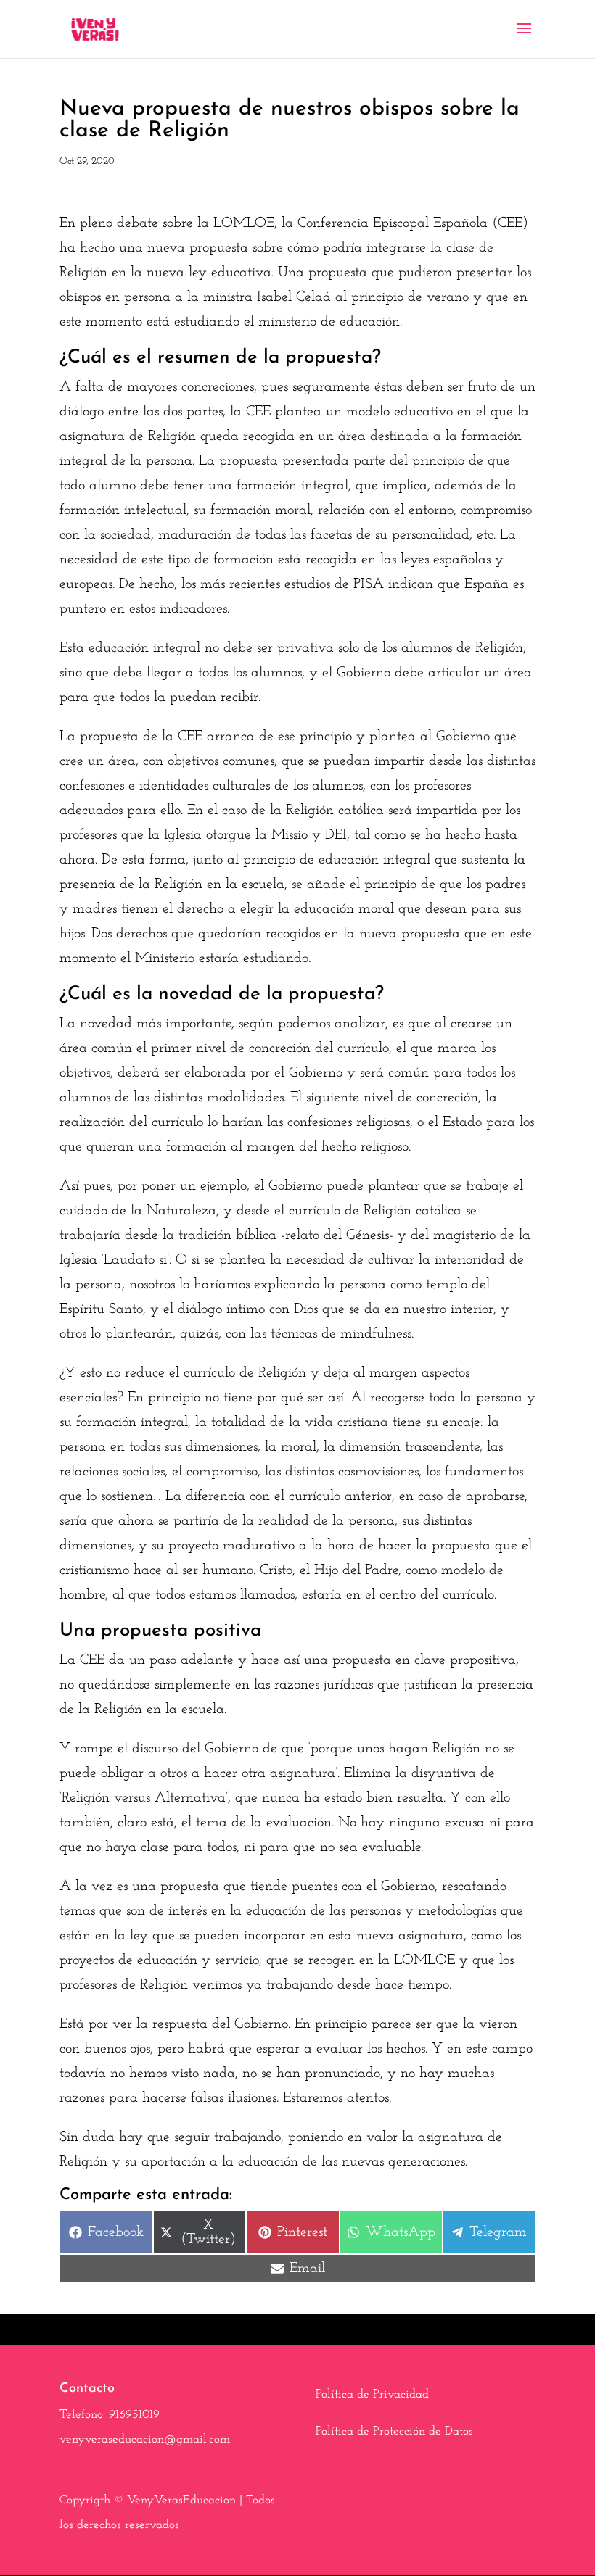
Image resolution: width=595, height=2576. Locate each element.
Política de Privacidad (372, 2394)
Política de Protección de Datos (394, 2431)
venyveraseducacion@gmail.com (145, 2439)
